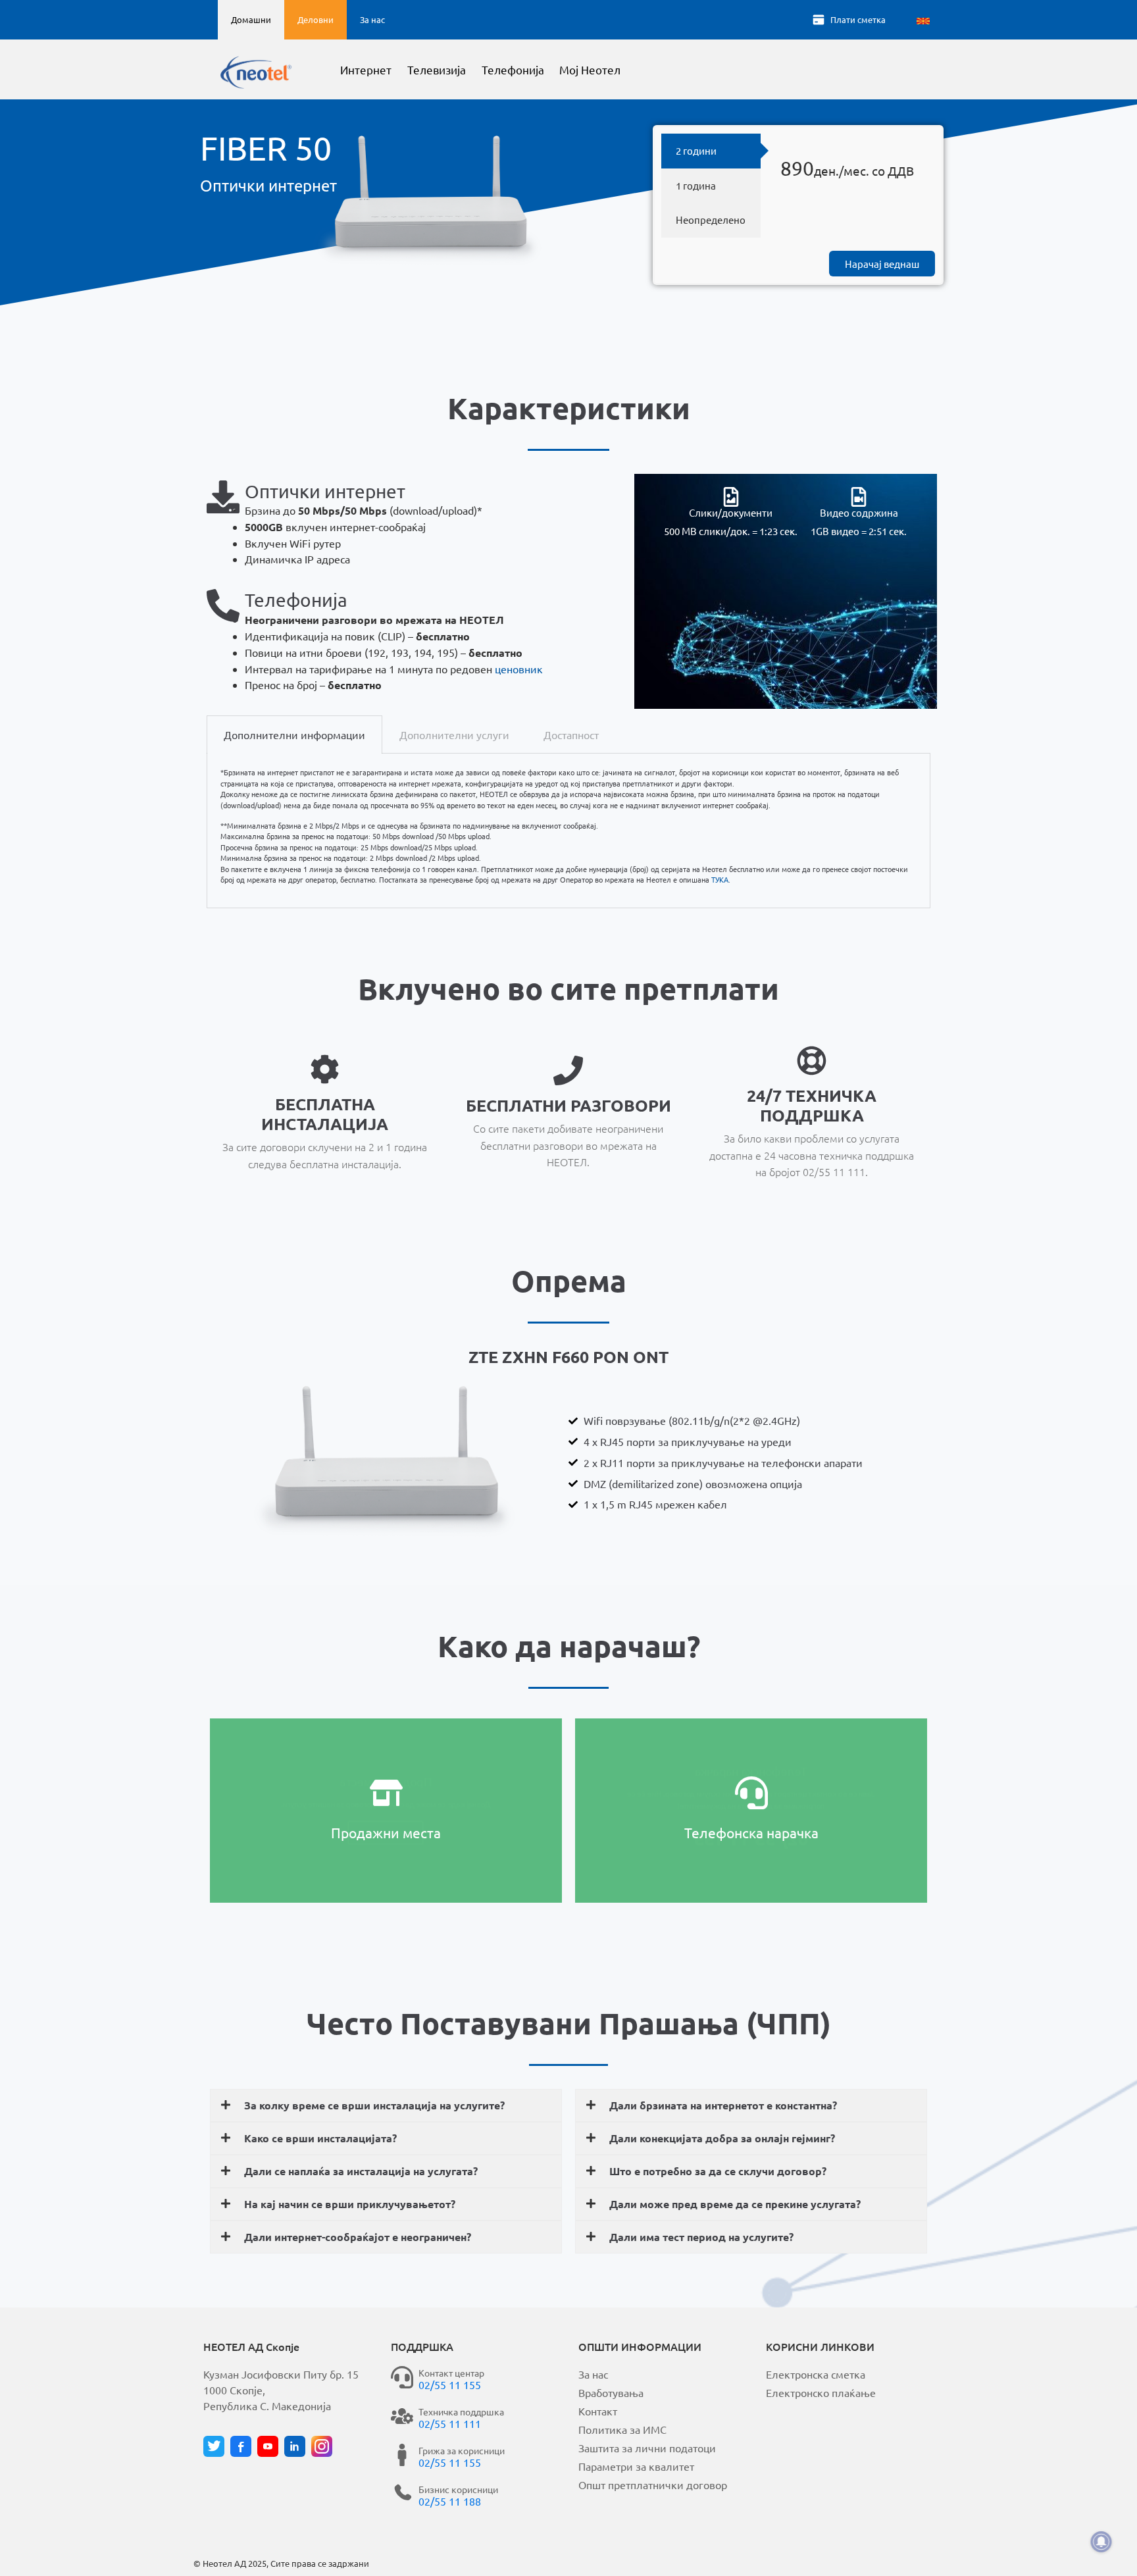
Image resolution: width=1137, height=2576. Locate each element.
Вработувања (611, 2392)
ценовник (519, 669)
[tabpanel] (568, 831)
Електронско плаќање (821, 2392)
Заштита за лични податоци (647, 2448)
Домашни (251, 19)
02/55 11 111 (450, 2423)
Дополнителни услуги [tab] (454, 734)
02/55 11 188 (450, 2501)
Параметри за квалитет (636, 2466)
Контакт (598, 2411)
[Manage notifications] (1101, 2542)
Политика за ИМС (622, 2429)
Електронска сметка (816, 2374)
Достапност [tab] (571, 734)
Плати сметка (858, 19)
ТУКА (720, 879)
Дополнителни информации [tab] (294, 734)
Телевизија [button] (437, 69)
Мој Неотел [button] (590, 69)
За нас (372, 19)
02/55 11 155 (450, 2384)
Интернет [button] (366, 69)
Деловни (316, 19)
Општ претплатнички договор (653, 2485)
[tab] (711, 151)
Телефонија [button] (513, 69)
